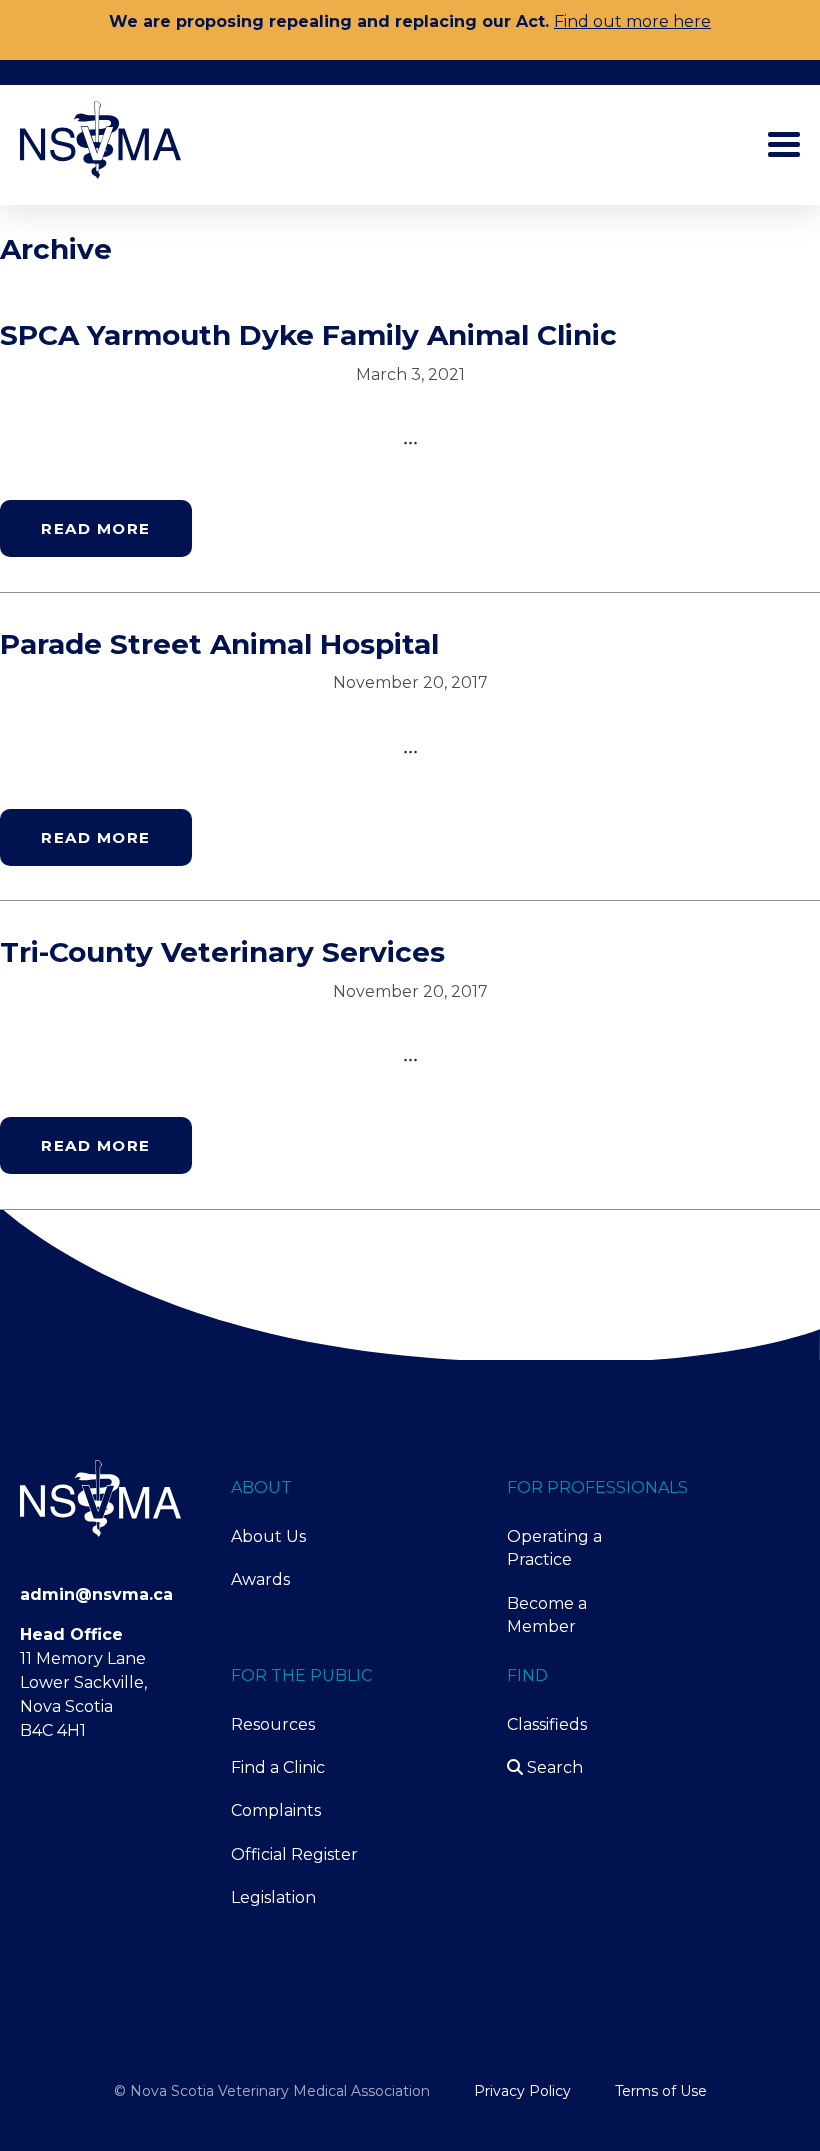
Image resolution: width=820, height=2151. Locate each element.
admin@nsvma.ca (96, 1594)
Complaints (276, 1810)
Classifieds (547, 1724)
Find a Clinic (278, 1767)
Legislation (273, 1897)
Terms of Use (661, 2091)
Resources (273, 1724)
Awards (260, 1579)
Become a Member (547, 1615)
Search (553, 1767)
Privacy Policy (522, 2091)
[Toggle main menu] (784, 144)
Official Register (294, 1854)
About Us (268, 1536)
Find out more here (632, 21)
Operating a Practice (554, 1548)
